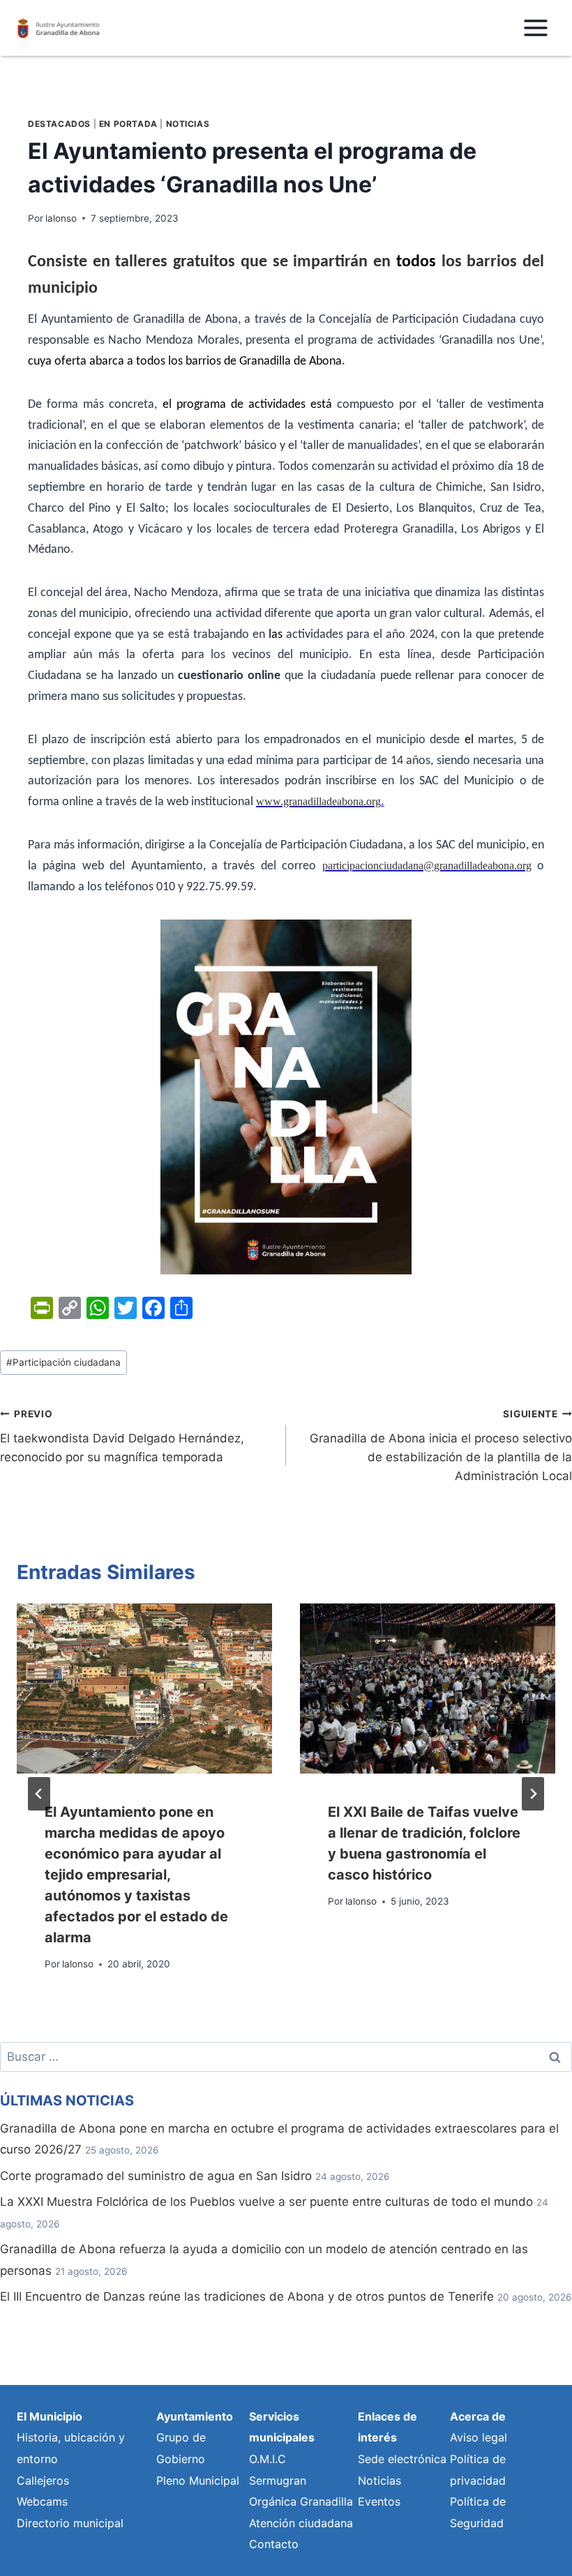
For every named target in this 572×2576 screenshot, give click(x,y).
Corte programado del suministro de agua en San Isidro (156, 2176)
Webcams (42, 2501)
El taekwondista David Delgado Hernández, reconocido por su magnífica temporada (122, 1436)
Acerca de (478, 2416)
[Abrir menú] (535, 28)
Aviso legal (479, 2437)
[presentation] (144, 1689)
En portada (128, 124)
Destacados (59, 124)
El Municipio (50, 2416)
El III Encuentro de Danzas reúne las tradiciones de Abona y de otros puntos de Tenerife (247, 2296)
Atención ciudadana (301, 2523)
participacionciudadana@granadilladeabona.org (427, 866)
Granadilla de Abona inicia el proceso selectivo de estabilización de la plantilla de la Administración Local (441, 1446)
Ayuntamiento (195, 2416)
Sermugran (278, 2480)
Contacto (274, 2544)
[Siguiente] (533, 1794)
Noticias (188, 124)
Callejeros (43, 2480)
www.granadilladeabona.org (318, 801)
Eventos (379, 2501)
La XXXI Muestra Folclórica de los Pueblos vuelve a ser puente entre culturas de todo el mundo (266, 2202)
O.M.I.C (268, 2459)
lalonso (61, 218)
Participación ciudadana (63, 1362)
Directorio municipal (70, 2523)
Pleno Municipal (198, 2480)
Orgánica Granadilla (301, 2501)
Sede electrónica (402, 2459)
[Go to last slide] (39, 1794)
